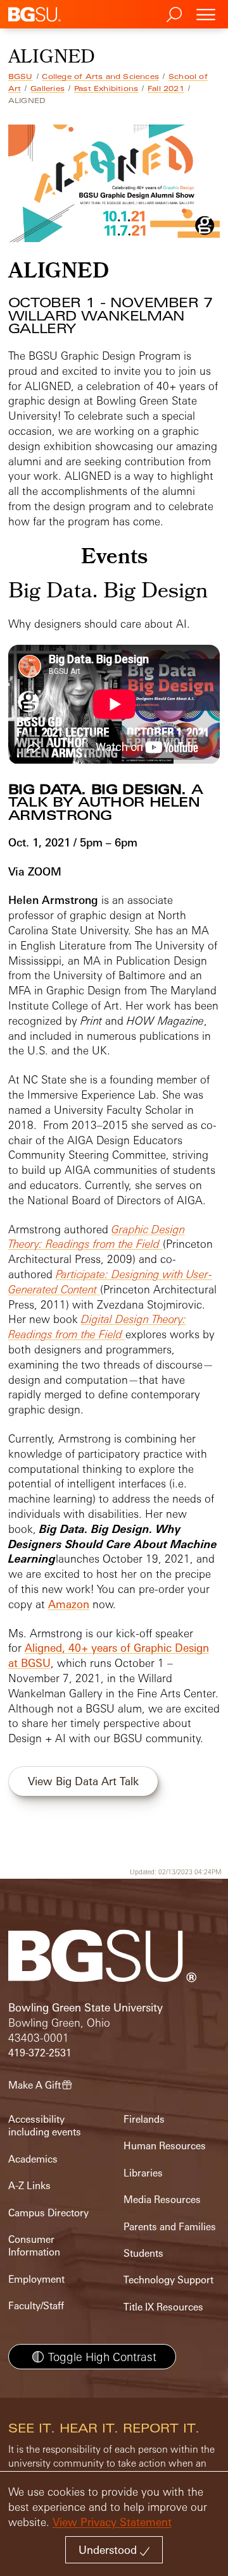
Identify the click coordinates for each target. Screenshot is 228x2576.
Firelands (144, 2119)
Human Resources (165, 2146)
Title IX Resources (163, 2307)
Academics (33, 2159)
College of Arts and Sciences (100, 76)
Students (143, 2253)
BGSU (21, 76)
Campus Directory (48, 2213)
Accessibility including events (45, 2126)
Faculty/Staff (36, 2306)
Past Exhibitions (106, 89)
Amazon (69, 1604)
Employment (36, 2279)
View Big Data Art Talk (83, 1781)
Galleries (47, 89)
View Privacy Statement (112, 2522)
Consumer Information (34, 2246)
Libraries (143, 2173)
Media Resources (162, 2200)
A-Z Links (29, 2186)
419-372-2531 (40, 2053)
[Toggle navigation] (206, 14)
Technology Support (168, 2280)
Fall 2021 (166, 89)
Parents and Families (170, 2227)
